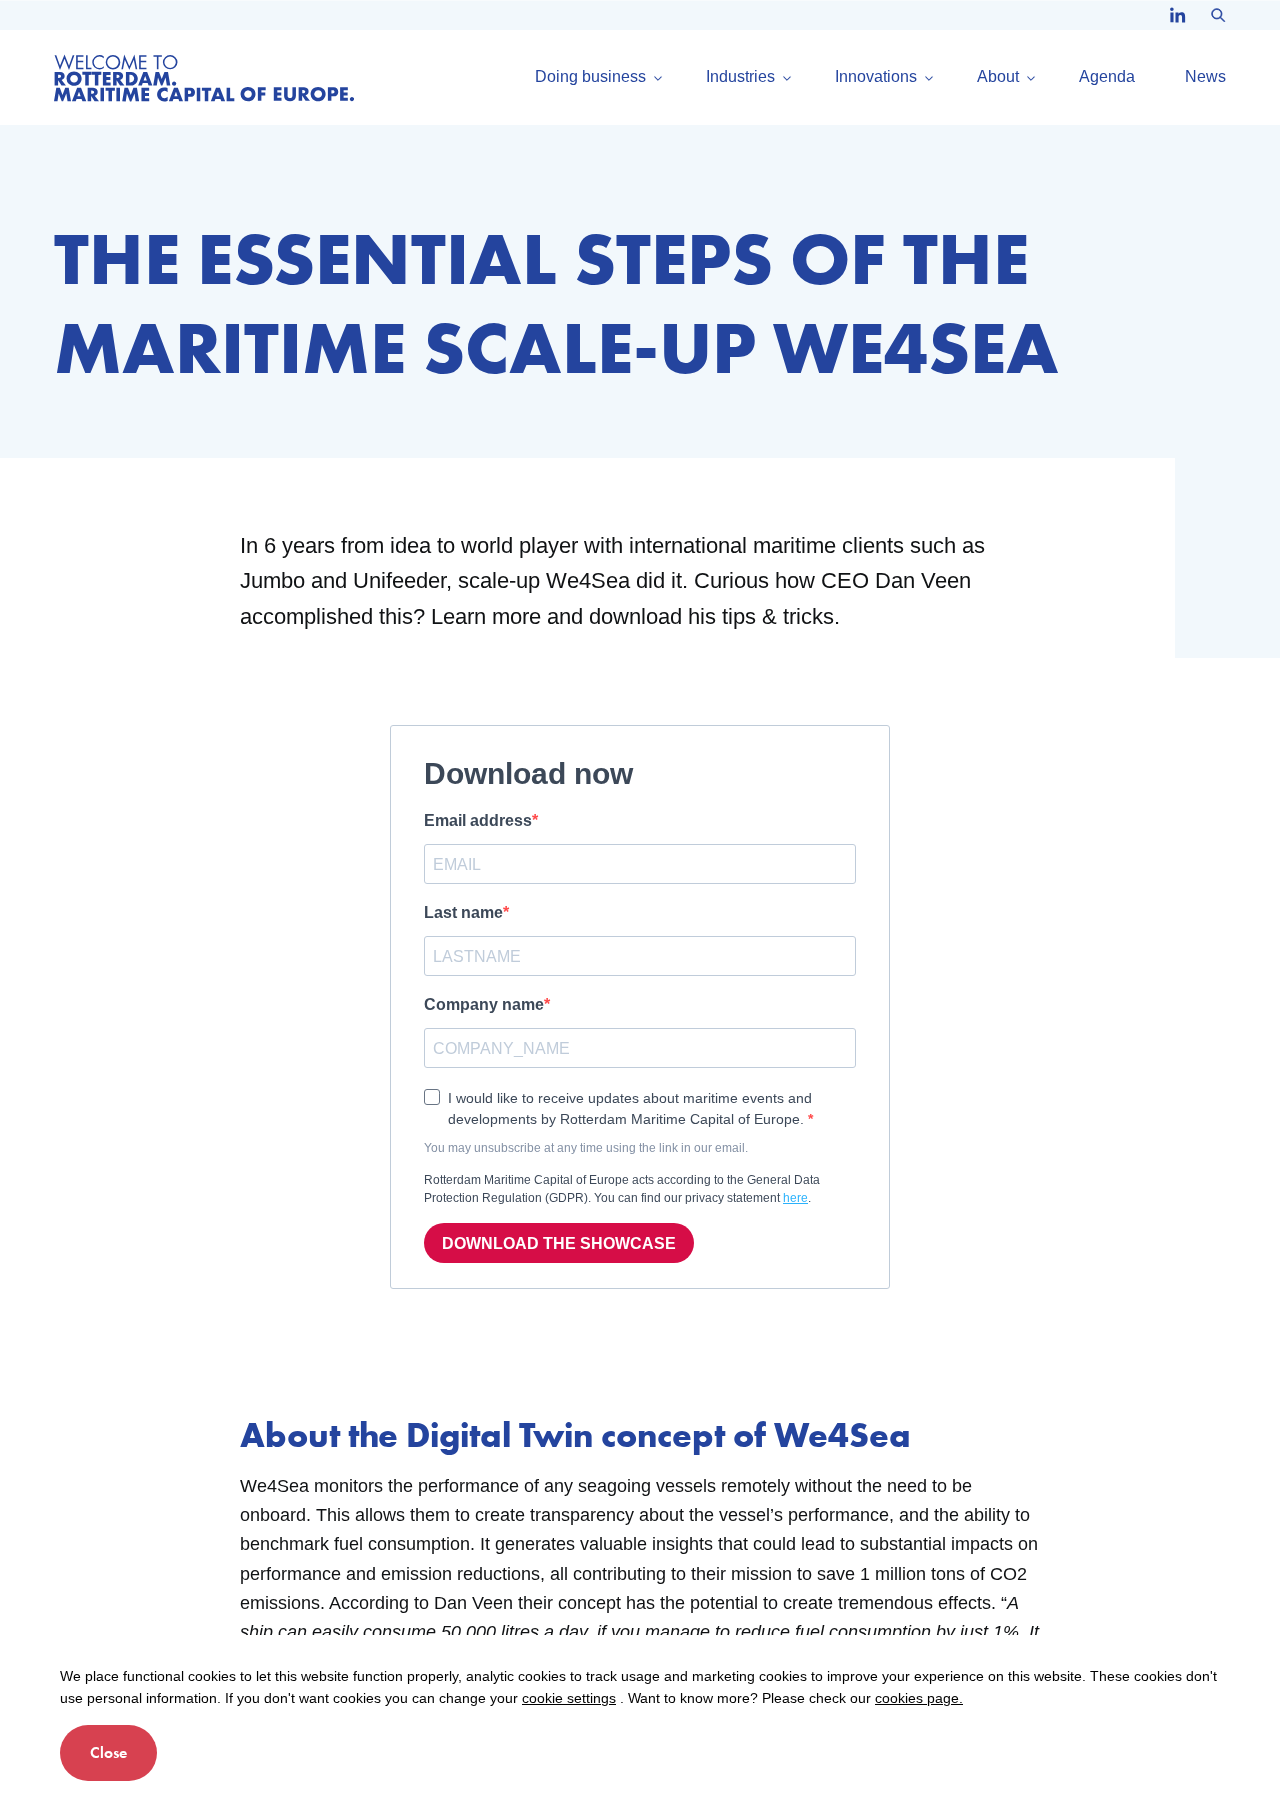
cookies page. (919, 1698)
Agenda (1107, 77)
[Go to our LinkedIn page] (1178, 15)
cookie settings (569, 1698)
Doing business (590, 77)
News (1205, 77)
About (998, 77)
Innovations (876, 77)
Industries (740, 77)
